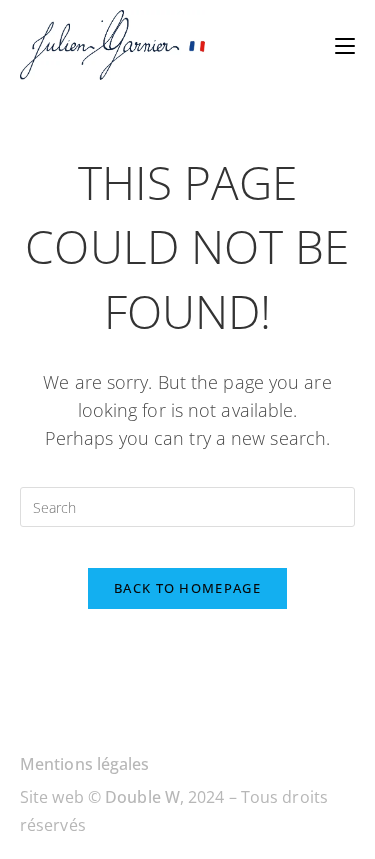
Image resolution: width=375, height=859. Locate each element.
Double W (142, 797)
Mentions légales (85, 764)
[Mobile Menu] (345, 45)
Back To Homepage (187, 588)
